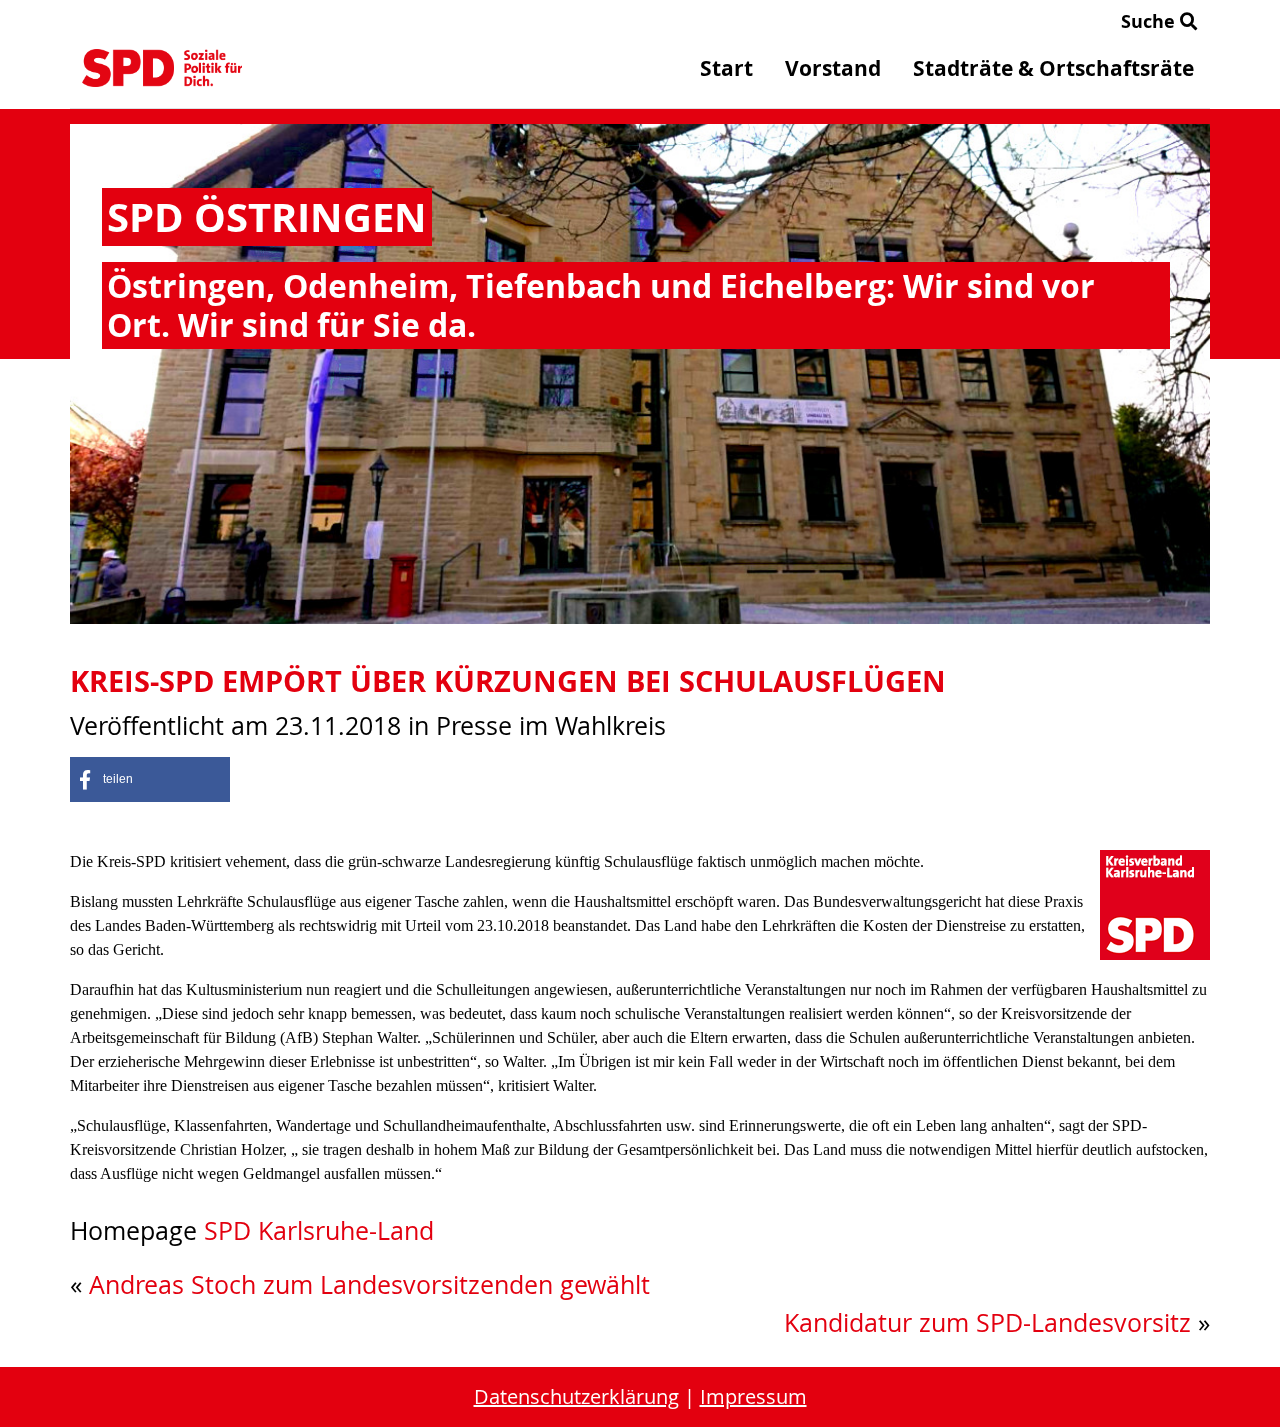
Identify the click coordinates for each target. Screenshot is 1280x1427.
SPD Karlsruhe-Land (319, 1230)
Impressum (753, 1396)
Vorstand (833, 68)
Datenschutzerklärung (576, 1396)
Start (726, 68)
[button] (150, 779)
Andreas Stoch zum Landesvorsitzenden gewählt (369, 1284)
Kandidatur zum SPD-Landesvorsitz (987, 1322)
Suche (1150, 21)
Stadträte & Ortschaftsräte (1053, 68)
